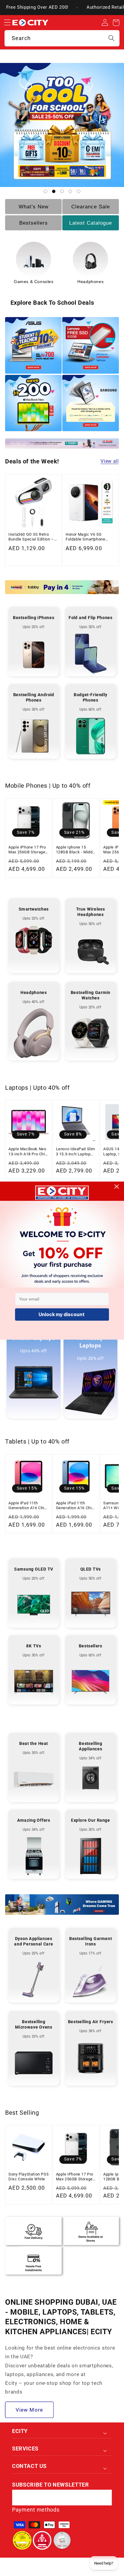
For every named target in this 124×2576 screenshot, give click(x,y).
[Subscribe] (104, 2498)
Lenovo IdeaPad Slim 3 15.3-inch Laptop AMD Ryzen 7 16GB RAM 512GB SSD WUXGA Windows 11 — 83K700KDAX (76, 1152)
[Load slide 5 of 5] (79, 191)
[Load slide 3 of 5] (62, 191)
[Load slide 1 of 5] (45, 191)
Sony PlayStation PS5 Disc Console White (28, 2177)
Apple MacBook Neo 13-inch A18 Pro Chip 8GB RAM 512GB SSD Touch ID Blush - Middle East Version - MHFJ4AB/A (28, 1152)
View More (29, 2410)
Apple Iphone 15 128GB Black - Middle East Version (76, 850)
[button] (7, 23)
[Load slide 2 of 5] (54, 191)
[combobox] (62, 38)
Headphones (34, 282)
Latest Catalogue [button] (91, 223)
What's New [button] (34, 207)
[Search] (112, 38)
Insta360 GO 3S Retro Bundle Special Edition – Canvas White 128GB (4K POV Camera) (32, 537)
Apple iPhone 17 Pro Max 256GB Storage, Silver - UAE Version (27, 850)
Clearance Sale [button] (91, 207)
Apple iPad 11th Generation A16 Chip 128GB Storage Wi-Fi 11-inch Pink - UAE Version (28, 1506)
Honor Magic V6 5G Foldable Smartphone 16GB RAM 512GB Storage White (90, 537)
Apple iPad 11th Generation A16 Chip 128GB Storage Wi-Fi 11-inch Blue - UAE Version (75, 1506)
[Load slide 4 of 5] (70, 191)
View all (110, 461)
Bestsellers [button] (34, 223)
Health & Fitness (91, 282)
